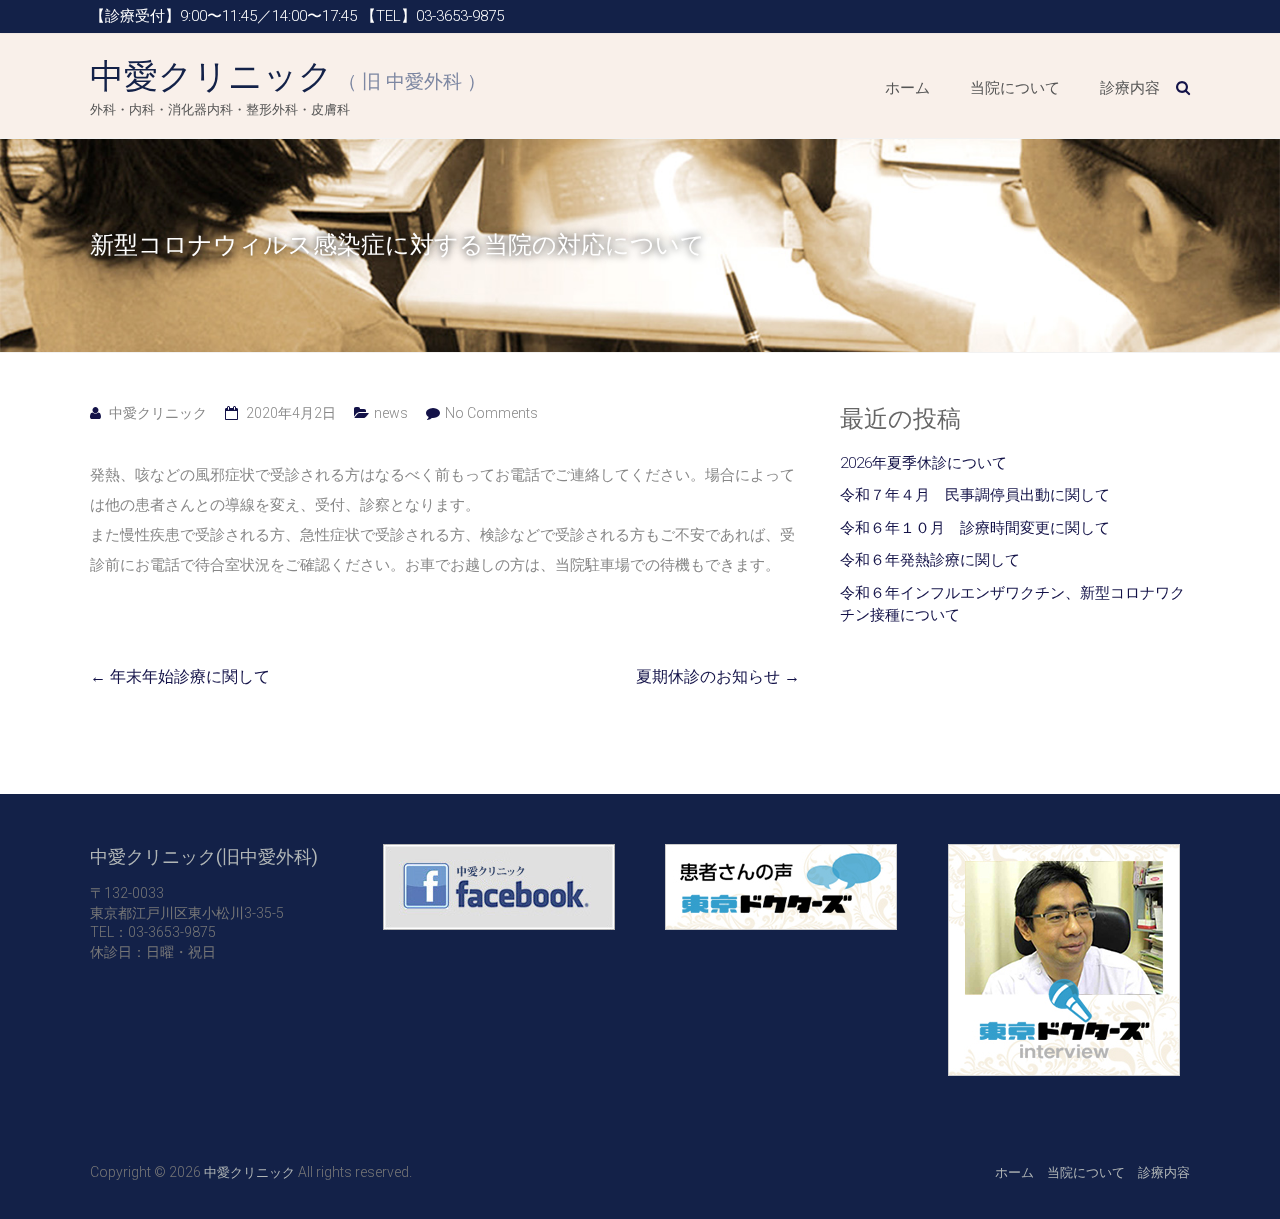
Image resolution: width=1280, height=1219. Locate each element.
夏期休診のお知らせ (718, 676)
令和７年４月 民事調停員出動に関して (975, 495)
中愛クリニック (288, 76)
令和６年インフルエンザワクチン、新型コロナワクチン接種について (1012, 604)
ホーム (907, 88)
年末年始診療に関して (180, 676)
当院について (1015, 88)
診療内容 (1130, 88)
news (391, 413)
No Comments (491, 413)
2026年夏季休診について (923, 463)
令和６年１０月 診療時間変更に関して (975, 528)
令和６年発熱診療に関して (930, 560)
